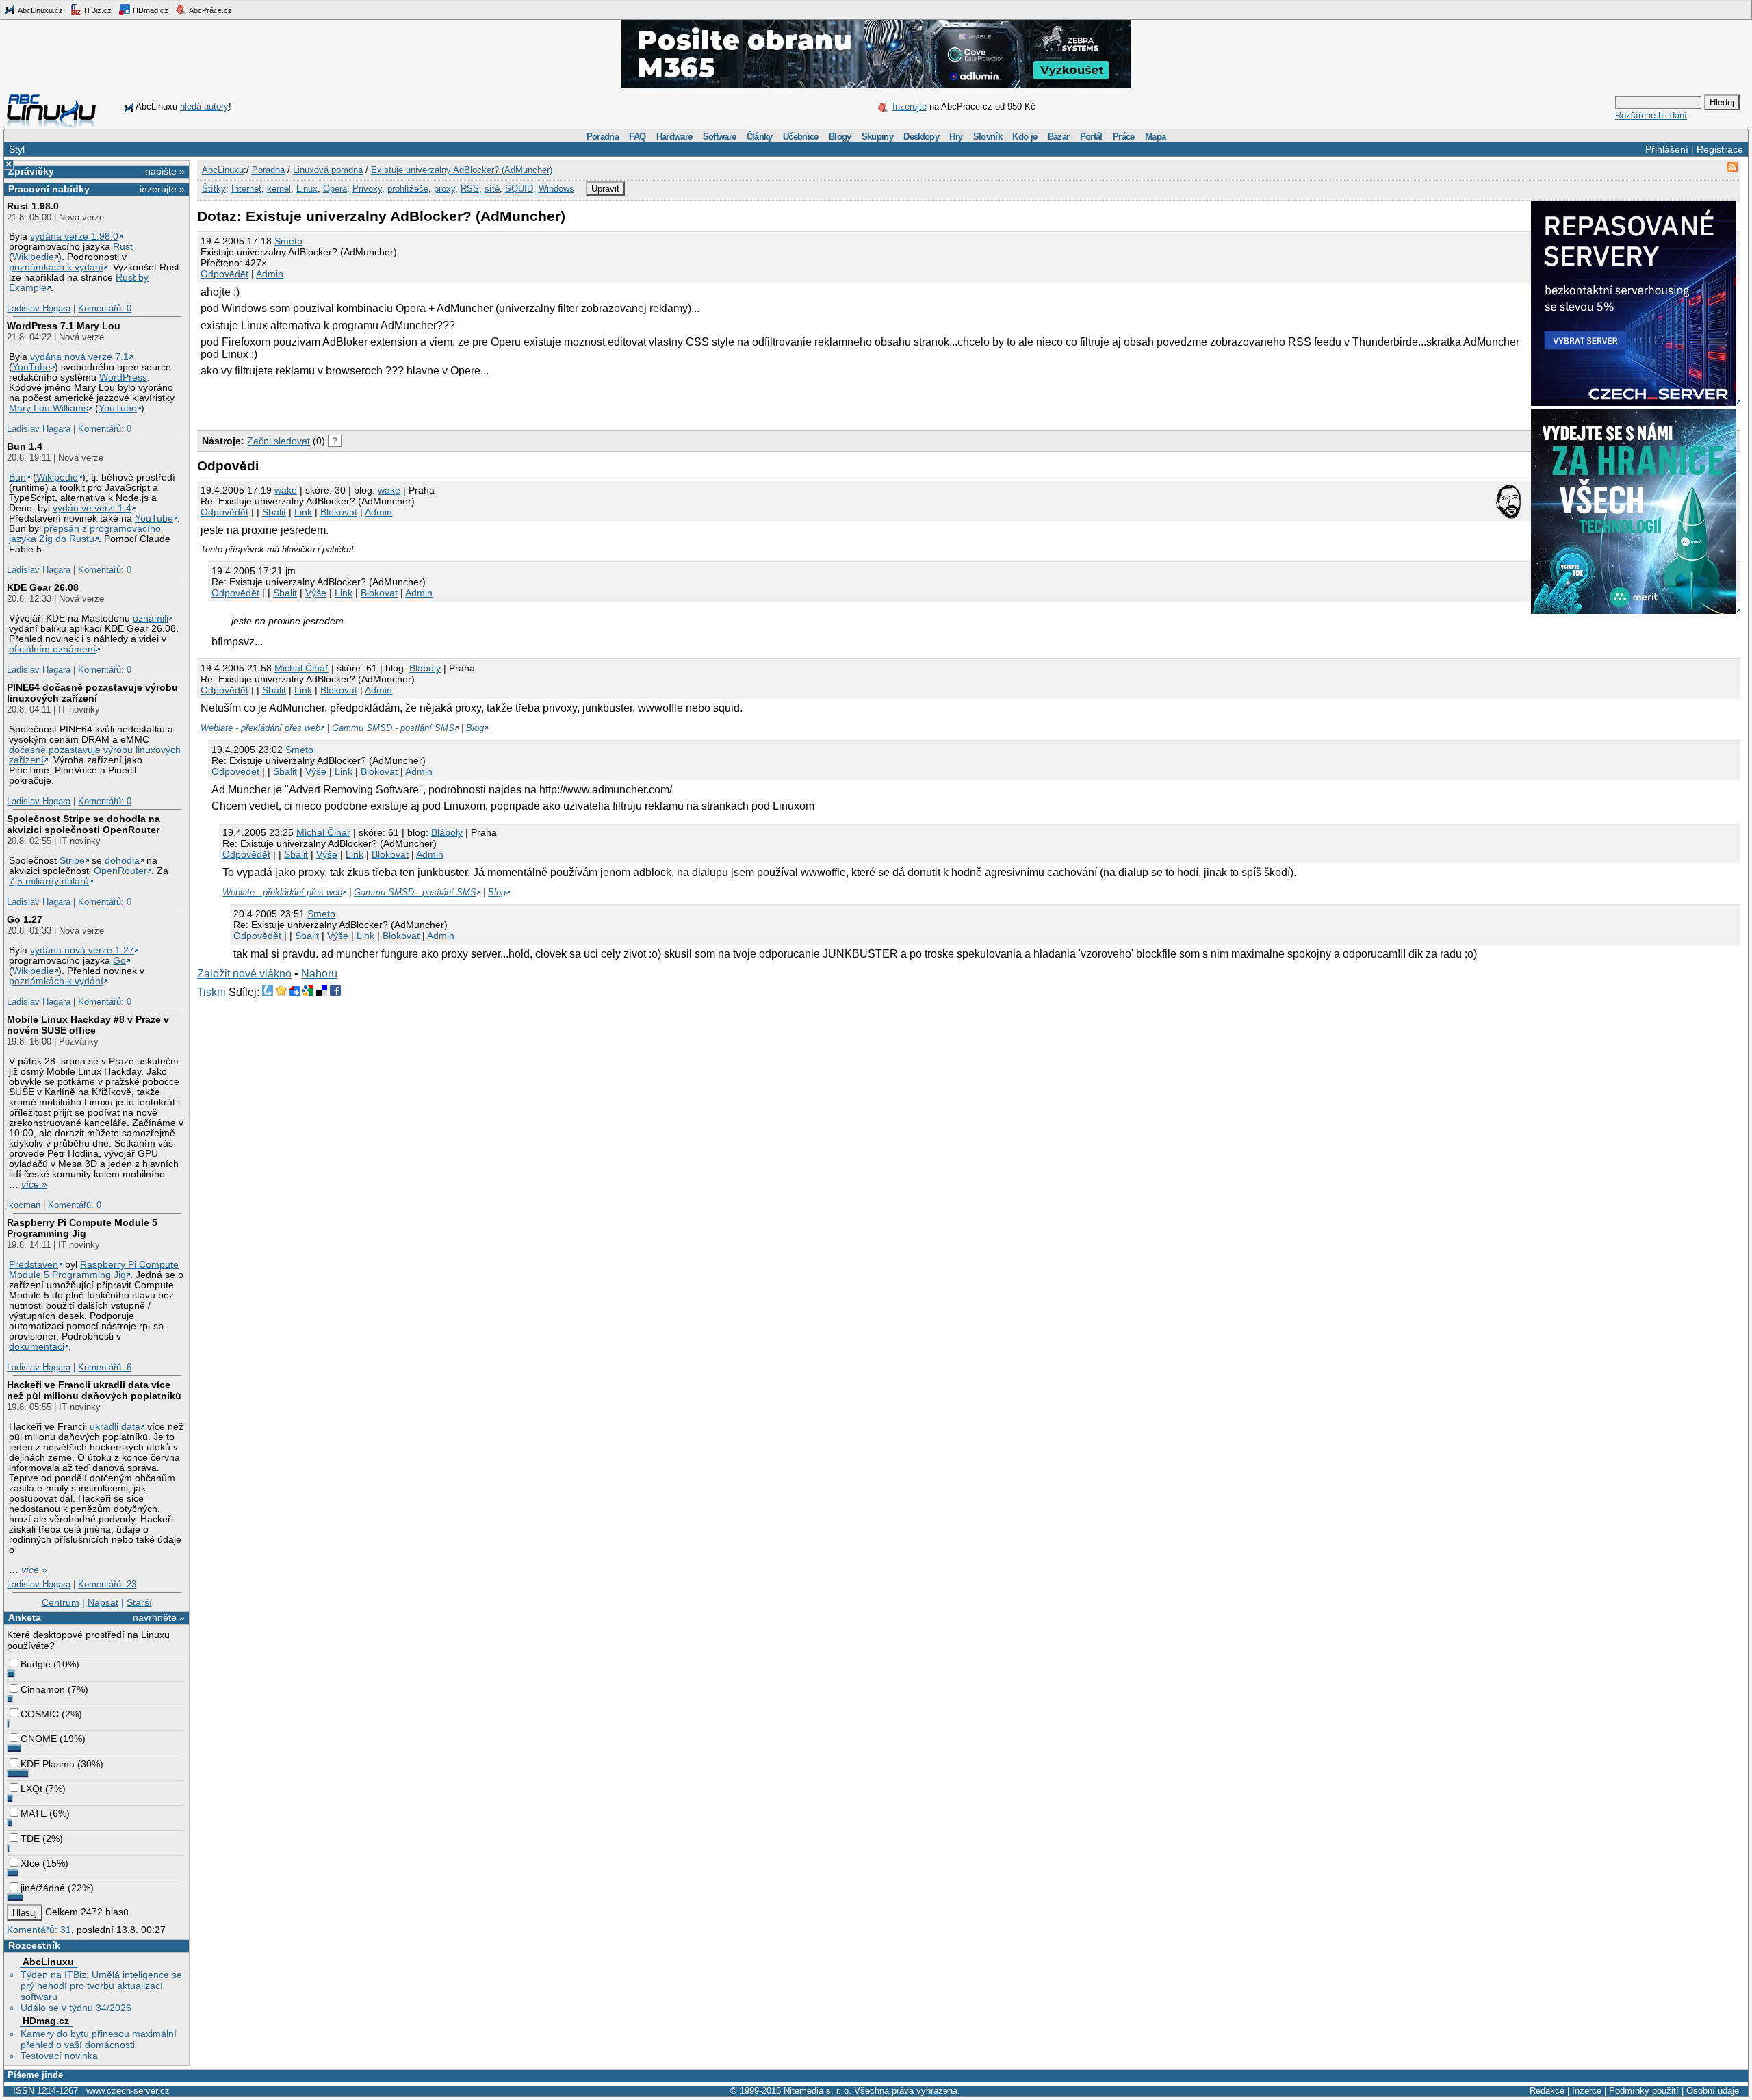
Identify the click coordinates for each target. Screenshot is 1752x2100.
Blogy (840, 137)
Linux (307, 189)
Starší (139, 1602)
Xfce (30, 1863)
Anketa (25, 1617)
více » (34, 1185)
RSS (470, 189)
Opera (335, 189)
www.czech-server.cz (128, 2091)
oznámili (151, 618)
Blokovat (339, 512)
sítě (492, 189)
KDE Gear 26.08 (43, 587)
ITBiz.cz (97, 10)
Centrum (61, 1602)
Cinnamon (43, 1689)
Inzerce (1587, 2091)
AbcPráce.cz (210, 10)
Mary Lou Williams (49, 408)
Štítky (214, 189)
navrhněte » (159, 1617)
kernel (279, 189)
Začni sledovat (279, 441)
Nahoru (319, 974)
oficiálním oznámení (52, 649)
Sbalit (274, 512)
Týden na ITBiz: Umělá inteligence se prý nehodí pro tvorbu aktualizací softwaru (101, 1986)
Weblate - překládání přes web (260, 728)
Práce (1124, 137)
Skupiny (877, 137)
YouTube (31, 367)
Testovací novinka (59, 2056)
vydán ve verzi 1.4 (92, 508)
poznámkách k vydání (56, 267)
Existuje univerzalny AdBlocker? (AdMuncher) (462, 170)
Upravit (605, 189)
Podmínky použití (1644, 2091)
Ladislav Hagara (39, 308)
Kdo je (1025, 137)
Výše (316, 593)
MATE (34, 1813)
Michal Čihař (301, 668)
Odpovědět (224, 274)
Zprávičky (31, 171)
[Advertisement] (357, 401)
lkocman (24, 1205)
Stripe (72, 861)
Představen (34, 1265)
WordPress (123, 377)
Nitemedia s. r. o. (817, 2091)
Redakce (1547, 2091)
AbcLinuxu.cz (40, 10)
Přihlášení (1667, 149)
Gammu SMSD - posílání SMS (393, 728)
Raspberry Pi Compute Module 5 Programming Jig (82, 1228)
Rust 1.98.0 (33, 206)
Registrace (1720, 149)
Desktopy (921, 137)
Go (119, 961)
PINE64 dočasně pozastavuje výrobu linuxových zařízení (92, 693)
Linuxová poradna (328, 170)
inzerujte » (162, 189)
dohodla (122, 861)
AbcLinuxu (48, 1962)
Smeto (288, 241)
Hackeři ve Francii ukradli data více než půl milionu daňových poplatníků (94, 1390)
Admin (270, 274)
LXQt (31, 1789)
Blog (475, 728)
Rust (123, 247)
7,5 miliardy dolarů (49, 881)
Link (303, 512)
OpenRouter (120, 871)
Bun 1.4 (25, 446)
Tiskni (211, 992)
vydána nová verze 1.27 (82, 950)
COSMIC (40, 1714)
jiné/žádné (43, 1888)
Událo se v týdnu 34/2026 (76, 2008)
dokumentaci (37, 1347)
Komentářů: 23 (107, 1584)
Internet (246, 189)
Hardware (674, 137)
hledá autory (204, 106)
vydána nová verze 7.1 (79, 357)
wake (286, 490)
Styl (17, 149)
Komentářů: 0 (105, 308)
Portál (1091, 137)
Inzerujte (910, 106)
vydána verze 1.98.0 (74, 236)
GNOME (39, 1739)
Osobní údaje (1713, 2091)
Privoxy (367, 189)
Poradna (603, 137)
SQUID (519, 189)
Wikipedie (33, 257)
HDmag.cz (150, 10)
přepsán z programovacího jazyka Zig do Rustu (85, 534)
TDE (30, 1839)
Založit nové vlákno (244, 974)
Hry (956, 137)
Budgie (36, 1664)
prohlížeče (408, 189)
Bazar (1059, 137)
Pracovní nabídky (49, 189)
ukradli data (115, 1427)
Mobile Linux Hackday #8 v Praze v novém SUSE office (88, 1025)
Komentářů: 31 (39, 1930)
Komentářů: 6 (105, 1367)
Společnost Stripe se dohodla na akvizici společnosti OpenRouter (83, 824)
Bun (17, 477)
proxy (445, 189)
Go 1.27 (25, 919)
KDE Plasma (48, 1764)
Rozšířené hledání (1651, 115)
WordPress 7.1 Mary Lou (64, 326)
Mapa (1155, 137)
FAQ (637, 137)
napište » (165, 171)
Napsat (103, 1602)
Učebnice (801, 137)
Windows (556, 189)
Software (720, 137)
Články (760, 137)
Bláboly (425, 668)
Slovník (988, 137)
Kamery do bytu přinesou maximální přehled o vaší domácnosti (99, 2039)
